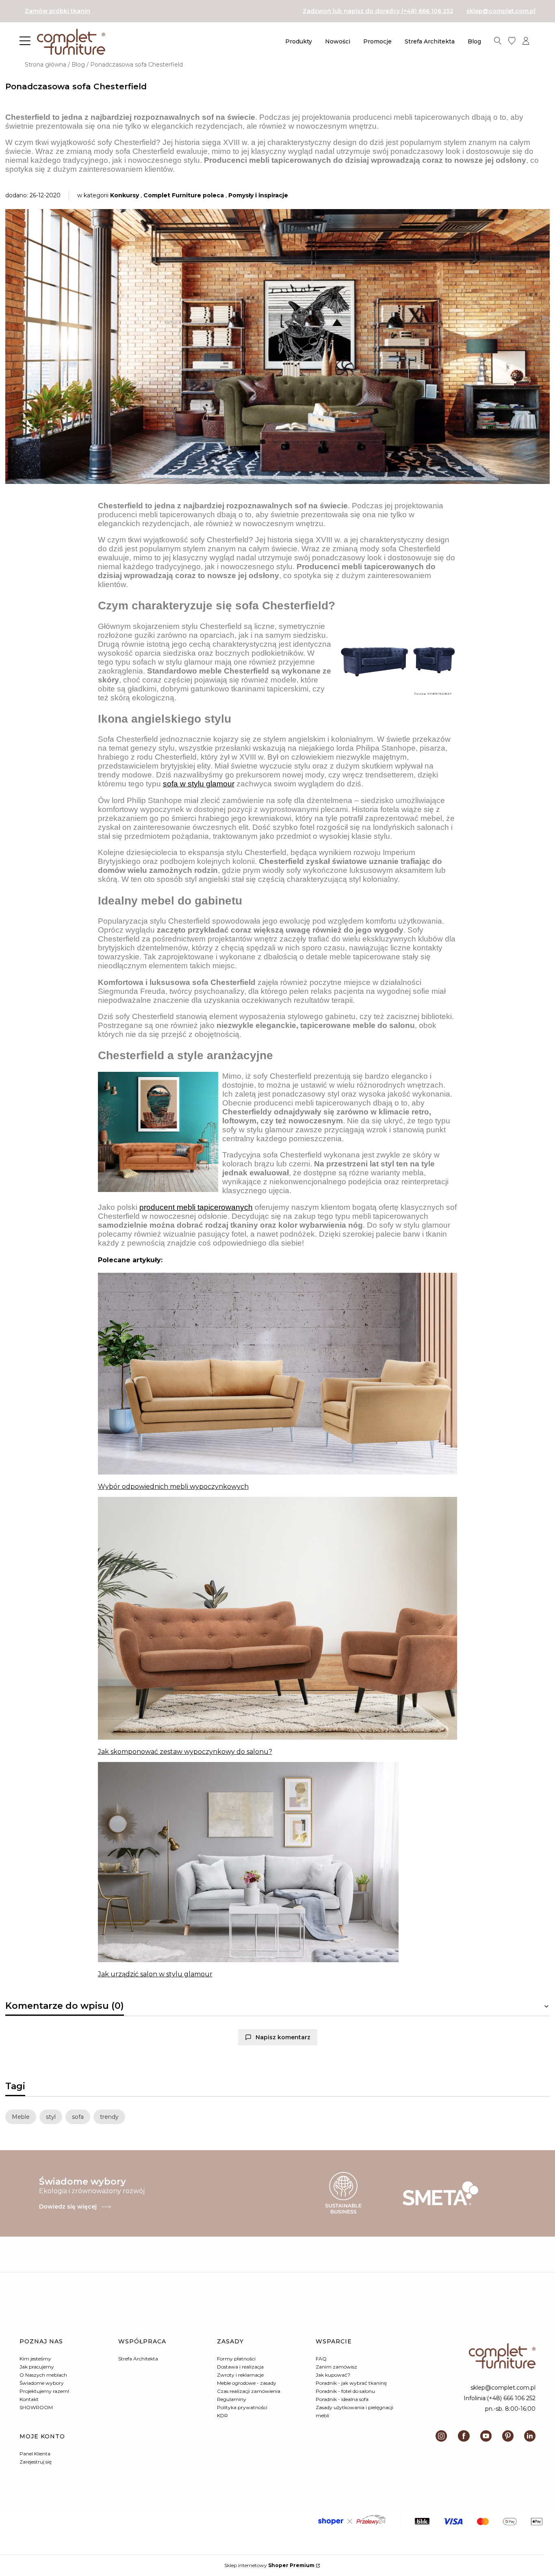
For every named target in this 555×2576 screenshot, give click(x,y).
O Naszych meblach (43, 2375)
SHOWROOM (36, 2407)
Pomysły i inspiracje (258, 195)
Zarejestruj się (36, 2462)
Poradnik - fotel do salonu (345, 2391)
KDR (222, 2415)
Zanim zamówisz (336, 2367)
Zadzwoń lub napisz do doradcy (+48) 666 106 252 (378, 11)
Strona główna (46, 65)
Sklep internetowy (269, 2565)
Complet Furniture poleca (184, 195)
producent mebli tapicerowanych (196, 1207)
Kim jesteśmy (35, 2359)
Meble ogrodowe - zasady (247, 2383)
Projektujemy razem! (44, 2391)
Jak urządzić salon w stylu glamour (155, 1974)
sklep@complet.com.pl (501, 11)
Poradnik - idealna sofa (342, 2399)
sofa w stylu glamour (199, 784)
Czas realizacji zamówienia (249, 2391)
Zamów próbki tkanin (57, 11)
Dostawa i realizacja (240, 2367)
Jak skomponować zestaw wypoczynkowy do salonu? (185, 1752)
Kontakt (29, 2399)
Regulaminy (232, 2399)
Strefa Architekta (138, 2359)
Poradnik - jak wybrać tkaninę (351, 2383)
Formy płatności (236, 2359)
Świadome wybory (42, 2383)
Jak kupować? (333, 2375)
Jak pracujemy (37, 2367)
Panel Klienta (35, 2454)
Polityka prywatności (242, 2407)
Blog (78, 65)
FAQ (321, 2359)
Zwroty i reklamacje (240, 2375)
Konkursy (125, 195)
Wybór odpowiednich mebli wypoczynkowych (173, 1487)
